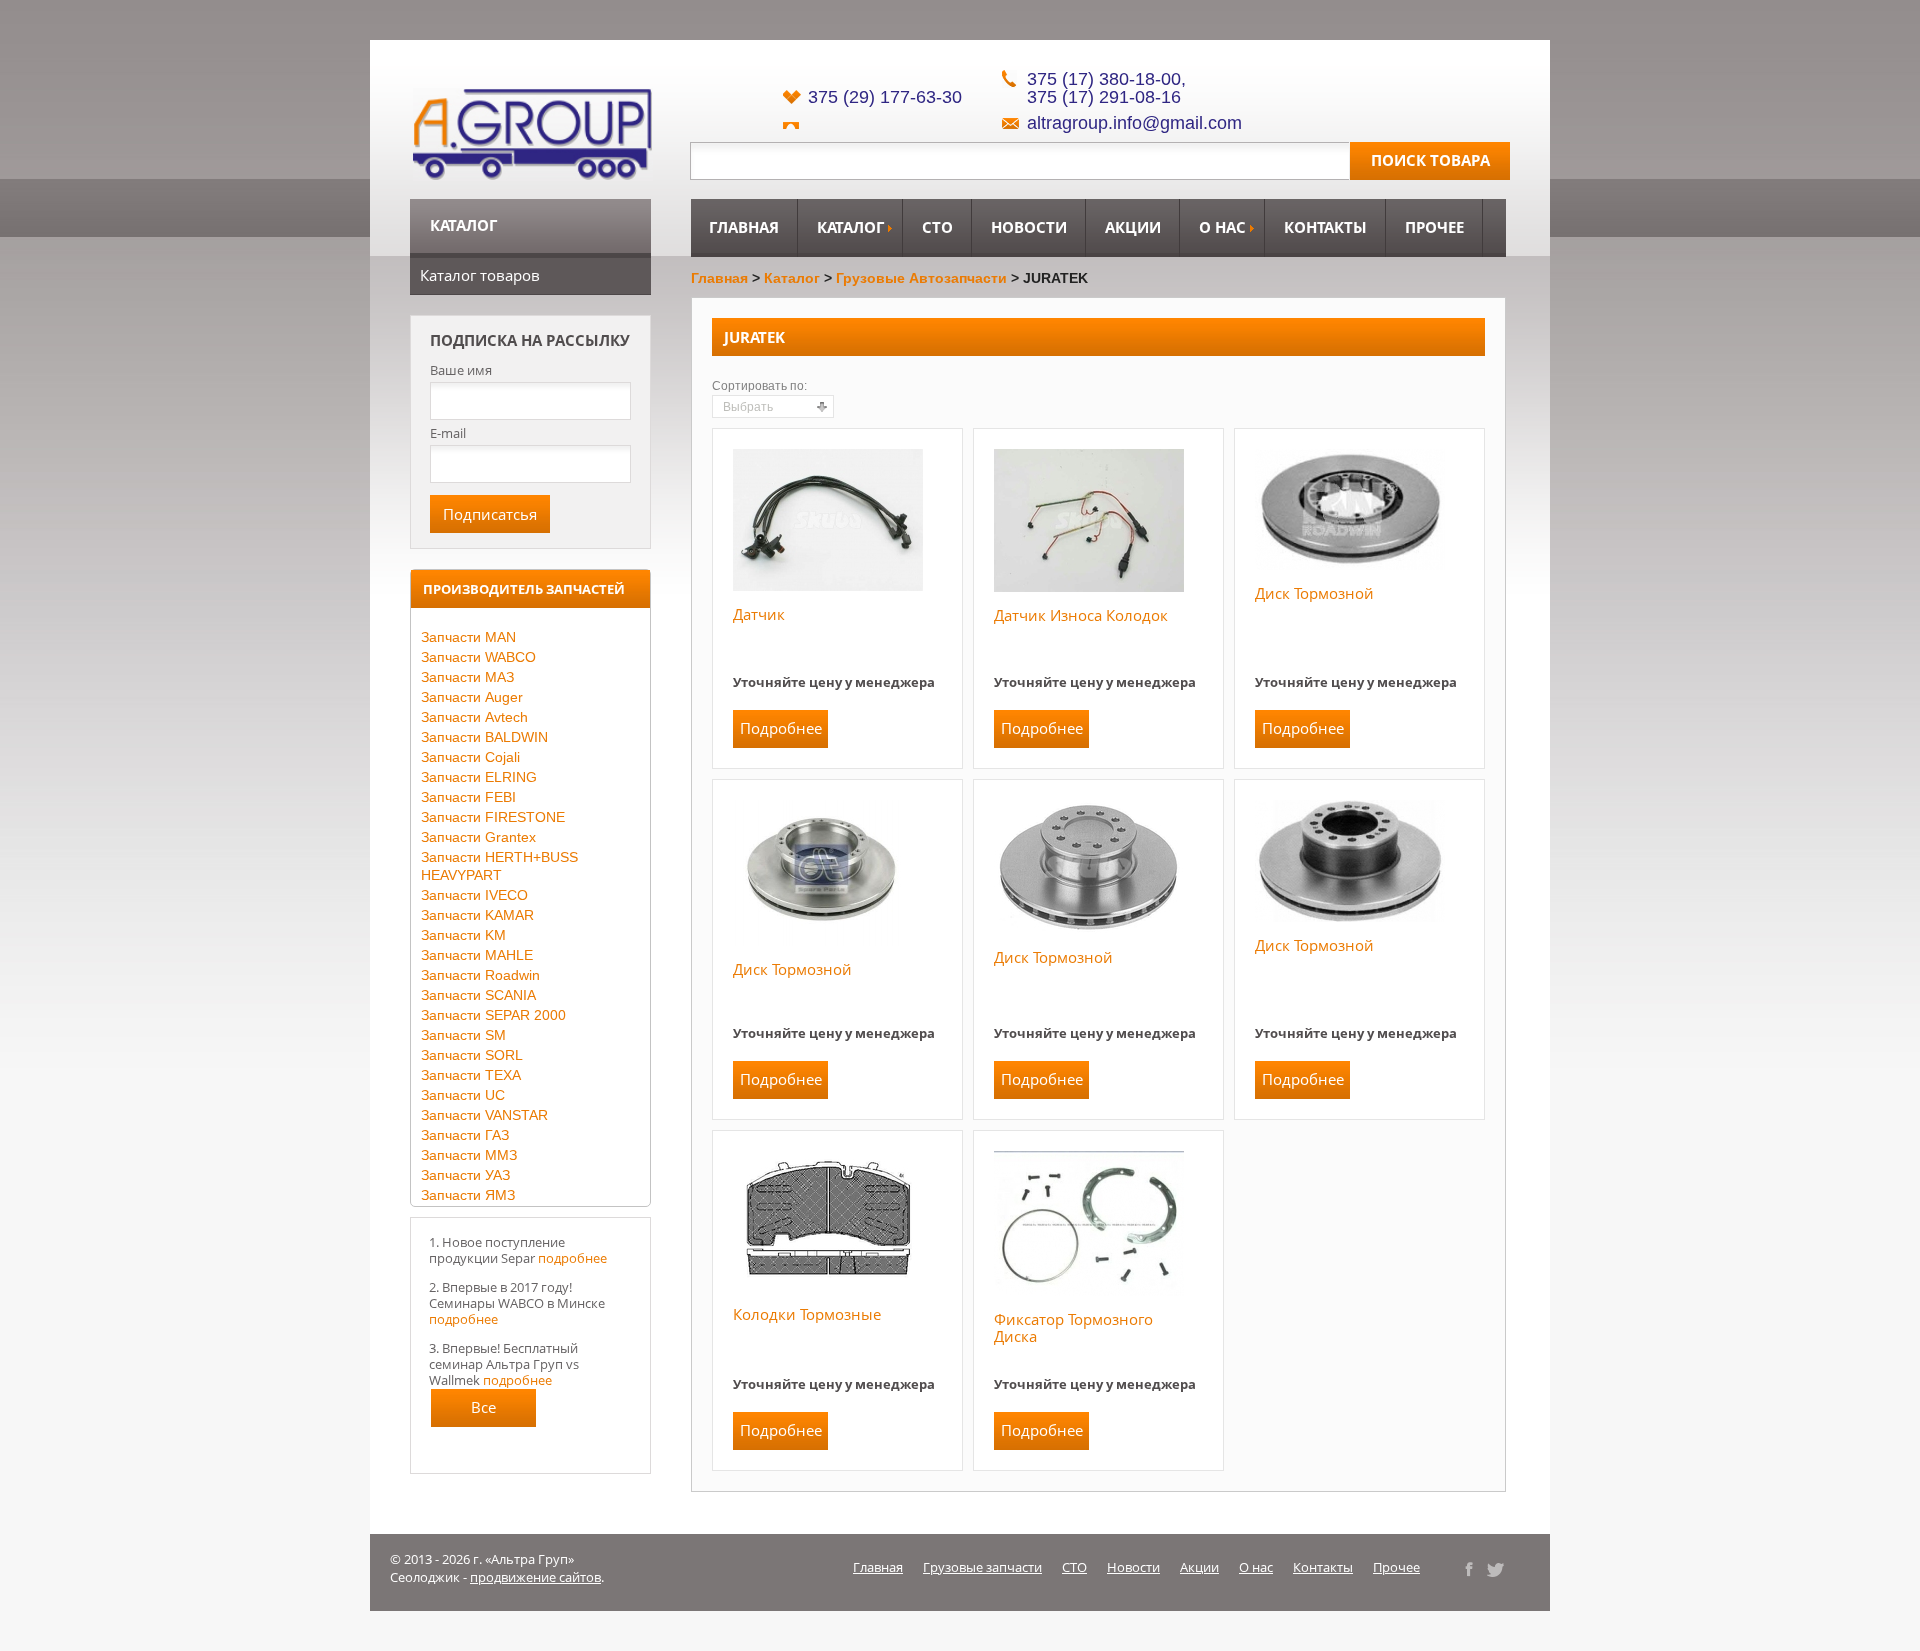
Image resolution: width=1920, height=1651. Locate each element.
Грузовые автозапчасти (921, 278)
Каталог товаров (480, 275)
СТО (937, 227)
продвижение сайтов (535, 1577)
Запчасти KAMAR (477, 915)
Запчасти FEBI (468, 797)
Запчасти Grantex (478, 837)
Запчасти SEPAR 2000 (493, 1015)
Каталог (850, 227)
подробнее (572, 1258)
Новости (1029, 227)
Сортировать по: (759, 386)
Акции (1133, 227)
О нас (1222, 227)
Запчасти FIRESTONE (493, 817)
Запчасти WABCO (478, 657)
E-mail (448, 433)
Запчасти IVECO (474, 895)
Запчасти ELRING (479, 777)
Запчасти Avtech (474, 717)
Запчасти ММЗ (469, 1155)
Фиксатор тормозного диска (1073, 1327)
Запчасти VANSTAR (484, 1115)
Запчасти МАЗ (467, 677)
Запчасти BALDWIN (484, 737)
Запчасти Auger (472, 697)
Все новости (483, 1412)
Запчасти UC (463, 1095)
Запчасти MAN (468, 637)
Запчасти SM (463, 1035)
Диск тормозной (1314, 593)
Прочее (1434, 227)
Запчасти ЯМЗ (468, 1195)
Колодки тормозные (807, 1314)
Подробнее (781, 728)
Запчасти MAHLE (477, 955)
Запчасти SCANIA (478, 995)
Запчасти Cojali (470, 757)
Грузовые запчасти (982, 1567)
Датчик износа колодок (1081, 615)
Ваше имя (461, 370)
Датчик (759, 614)
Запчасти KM (463, 935)
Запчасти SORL (472, 1055)
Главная (744, 227)
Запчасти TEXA (471, 1075)
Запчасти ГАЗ (465, 1135)
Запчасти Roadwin (480, 975)
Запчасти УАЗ (465, 1175)
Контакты (1325, 227)
